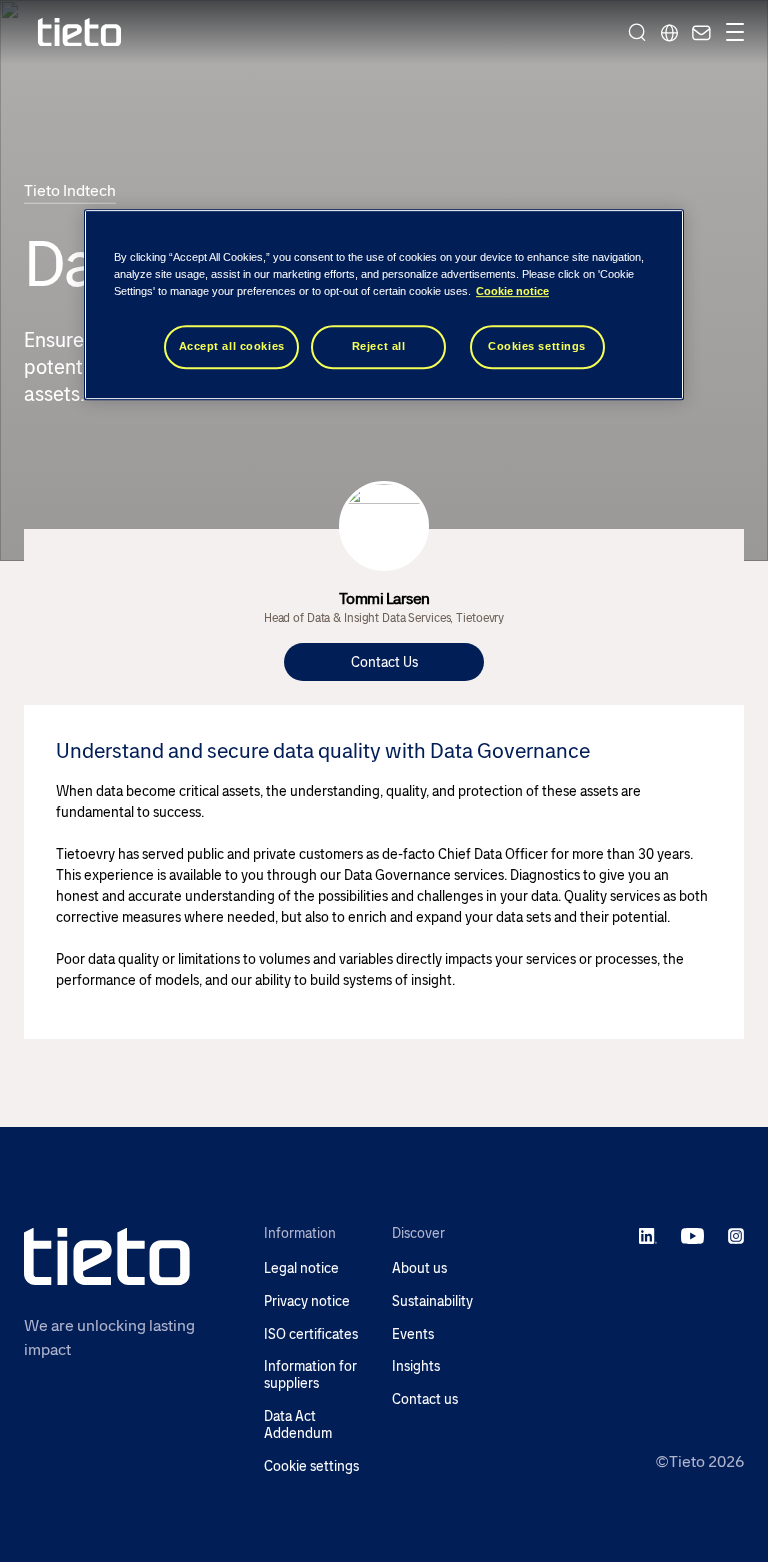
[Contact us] (699, 32)
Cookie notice (512, 292)
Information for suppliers (310, 1375)
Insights (416, 1366)
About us (419, 1268)
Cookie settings (311, 1466)
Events (413, 1334)
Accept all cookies (232, 347)
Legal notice (301, 1268)
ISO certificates (311, 1334)
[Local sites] (669, 32)
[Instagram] (736, 1235)
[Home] (80, 32)
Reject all (379, 347)
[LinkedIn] (648, 1235)
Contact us (425, 1399)
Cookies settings (537, 347)
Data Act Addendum (298, 1425)
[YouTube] (692, 1235)
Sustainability (432, 1301)
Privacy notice (307, 1301)
